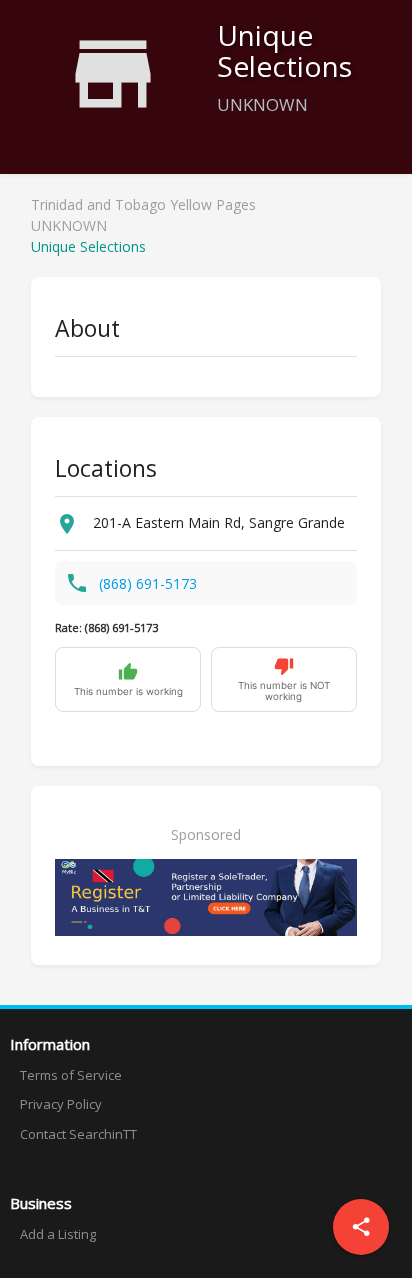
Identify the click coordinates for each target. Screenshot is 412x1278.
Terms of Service (71, 1075)
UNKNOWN (69, 225)
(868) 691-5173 (148, 583)
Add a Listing (58, 1234)
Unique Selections (88, 246)
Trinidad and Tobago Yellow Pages (143, 204)
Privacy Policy (61, 1104)
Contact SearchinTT (78, 1134)
